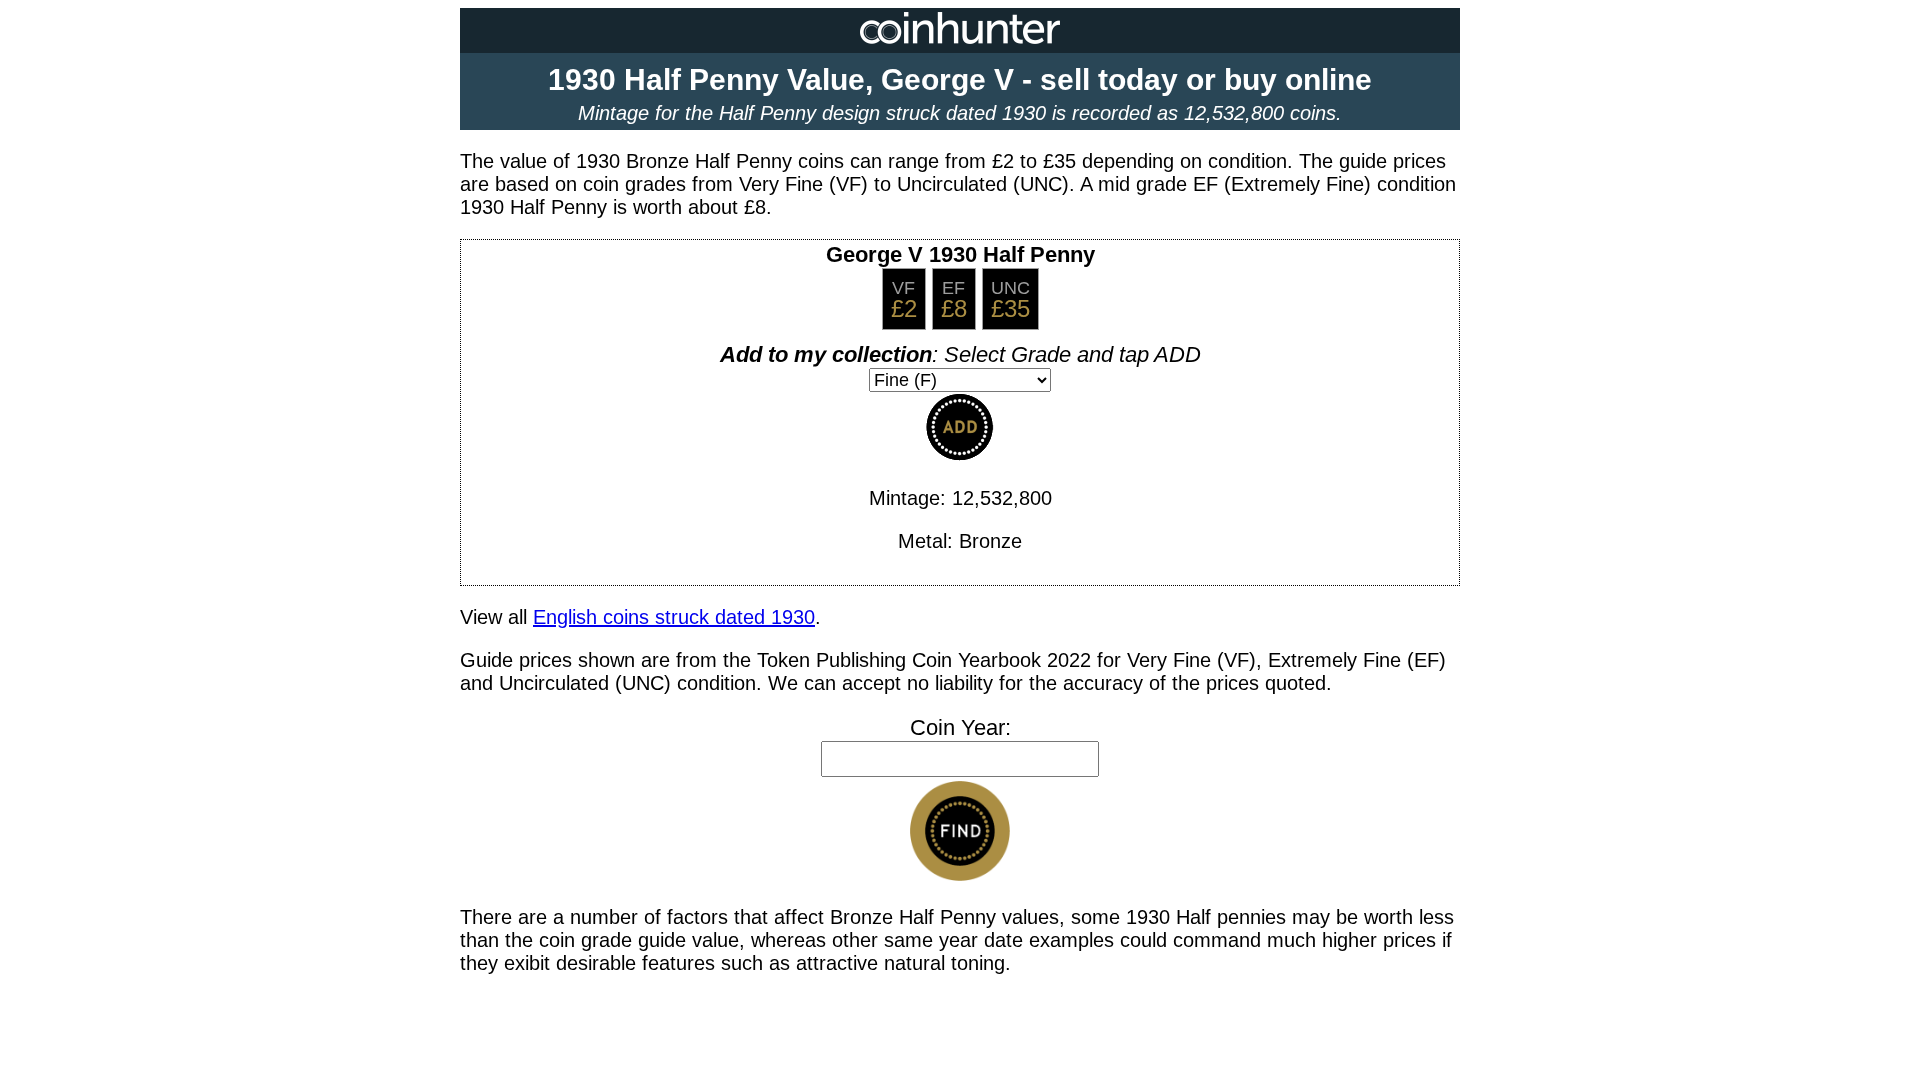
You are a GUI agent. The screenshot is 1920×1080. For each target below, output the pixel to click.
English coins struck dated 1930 (674, 617)
